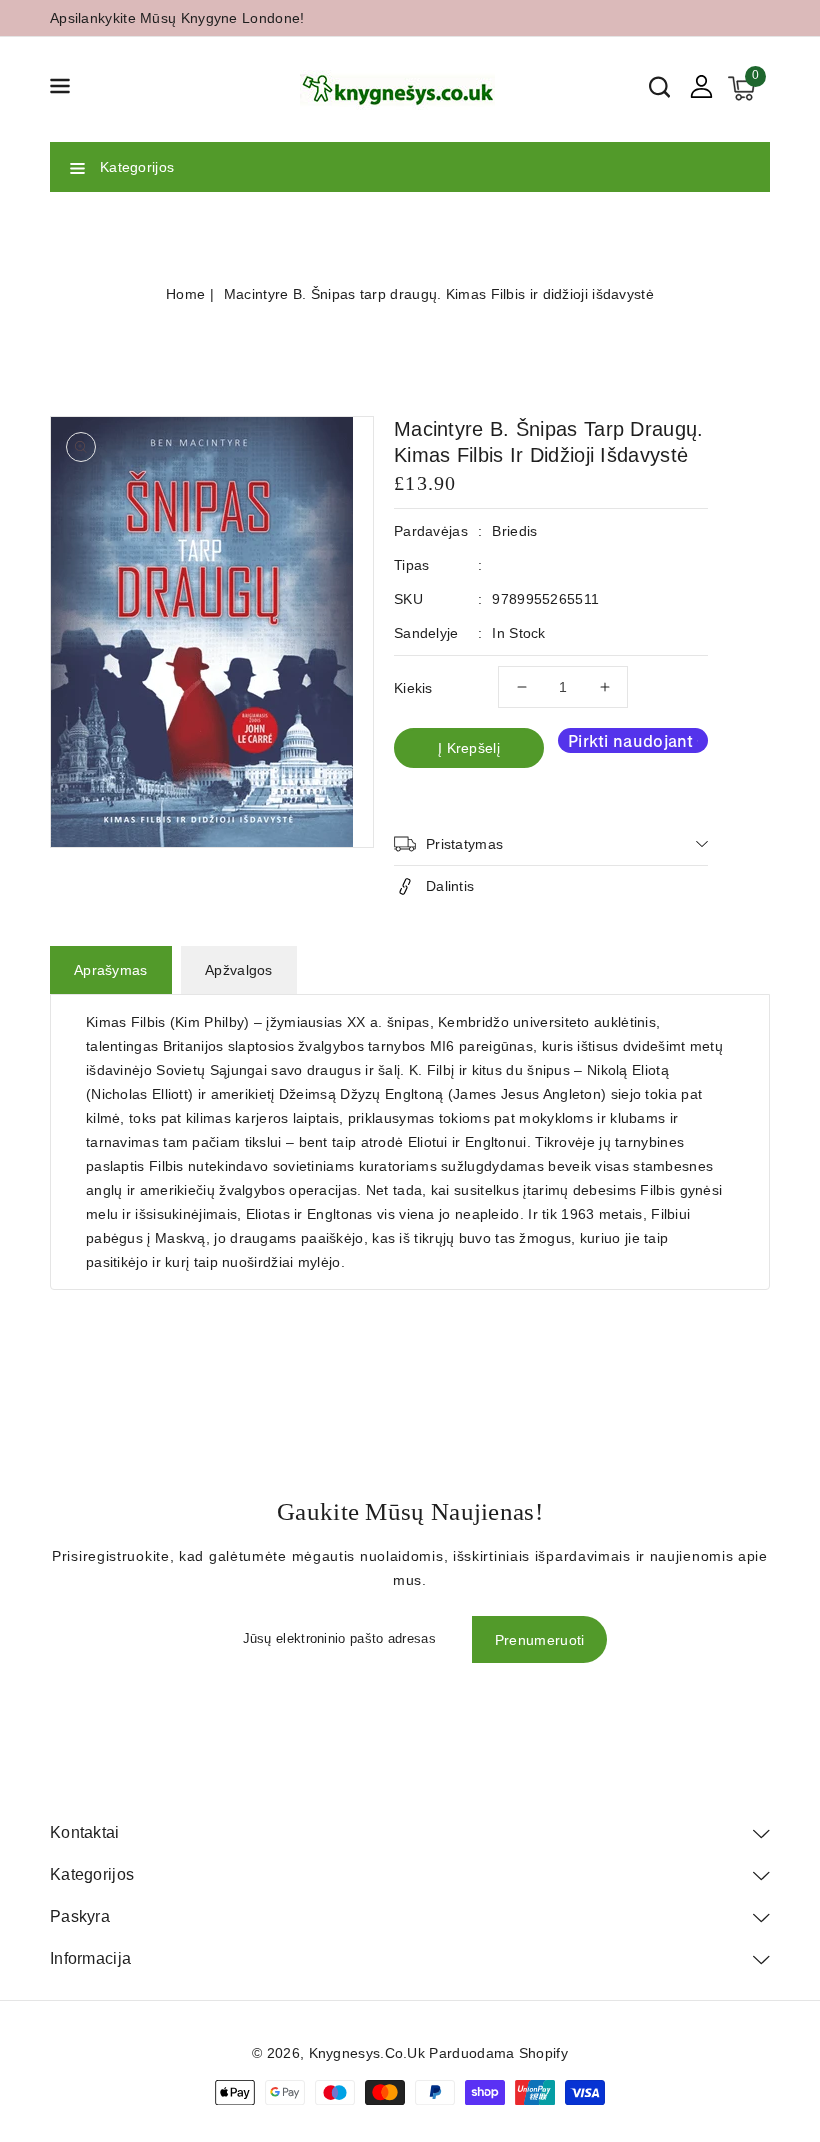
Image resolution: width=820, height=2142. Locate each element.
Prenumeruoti (540, 1640)
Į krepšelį (469, 748)
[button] (60, 89)
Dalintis (450, 886)
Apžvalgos (239, 970)
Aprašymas (111, 970)
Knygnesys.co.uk (367, 2053)
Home (185, 294)
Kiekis (413, 688)
